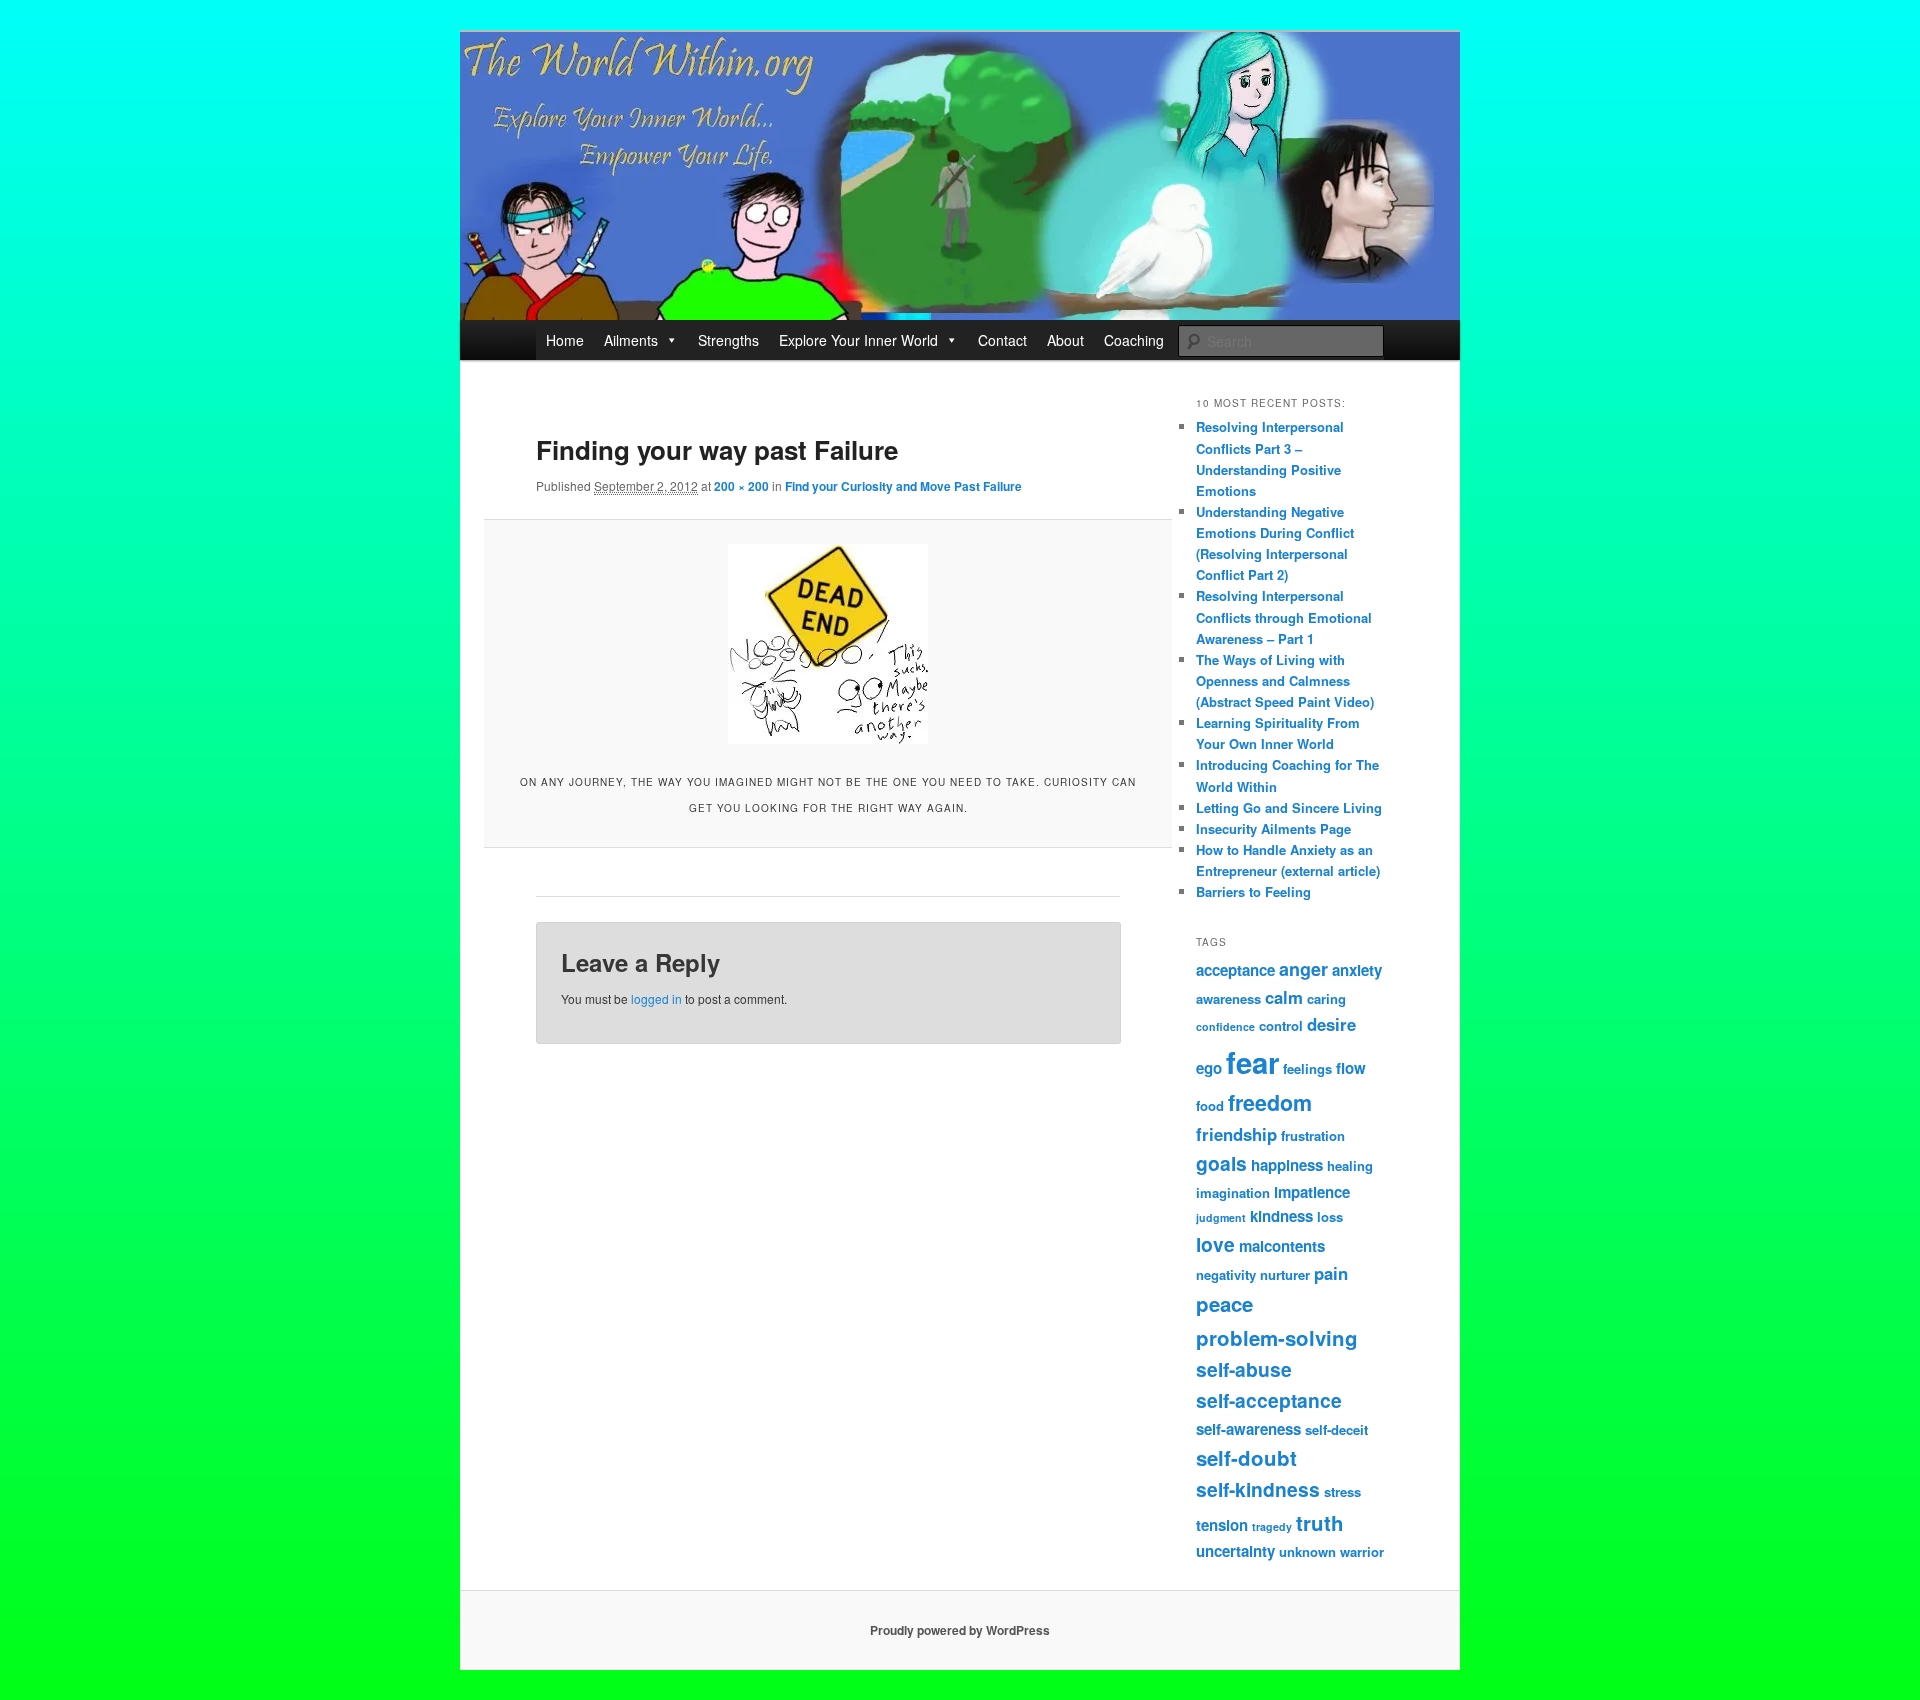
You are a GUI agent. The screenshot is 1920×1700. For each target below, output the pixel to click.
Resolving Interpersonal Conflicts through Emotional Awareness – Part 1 (1284, 616)
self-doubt (1246, 1457)
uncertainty (1235, 1551)
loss (1330, 1216)
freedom (1270, 1102)
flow (1351, 1068)
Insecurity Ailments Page (1273, 828)
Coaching (1134, 340)
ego (1209, 1068)
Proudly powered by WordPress (960, 1630)
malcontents (1282, 1246)
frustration (1313, 1135)
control (1281, 1025)
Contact (1002, 340)
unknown (1307, 1551)
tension (1222, 1525)
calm (1284, 997)
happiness (1287, 1165)
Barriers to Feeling (1253, 891)
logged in (656, 998)
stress (1342, 1491)
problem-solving (1277, 1337)
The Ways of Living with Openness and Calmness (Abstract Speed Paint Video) (1285, 680)
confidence (1225, 1026)
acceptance (1235, 970)
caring (1326, 998)
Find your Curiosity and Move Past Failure (903, 486)
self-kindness (1258, 1489)
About (1065, 340)
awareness (1228, 998)
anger (1303, 969)
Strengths (728, 340)
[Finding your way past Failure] (827, 644)
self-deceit (1336, 1429)
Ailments (631, 340)
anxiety (1357, 970)
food (1210, 1105)
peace (1224, 1303)
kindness (1281, 1216)
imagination (1233, 1192)
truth (1320, 1522)
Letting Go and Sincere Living (1289, 807)
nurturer (1285, 1274)
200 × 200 (741, 486)
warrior (1362, 1551)
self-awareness (1248, 1429)
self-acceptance (1269, 1400)
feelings (1307, 1068)
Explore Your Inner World (858, 340)
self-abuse (1244, 1369)
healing (1350, 1165)
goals (1221, 1163)
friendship (1236, 1134)
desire (1331, 1024)
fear (1252, 1062)
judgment (1221, 1217)
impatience (1312, 1192)
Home (565, 340)
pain (1331, 1273)
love (1215, 1244)
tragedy (1272, 1526)
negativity (1226, 1274)
